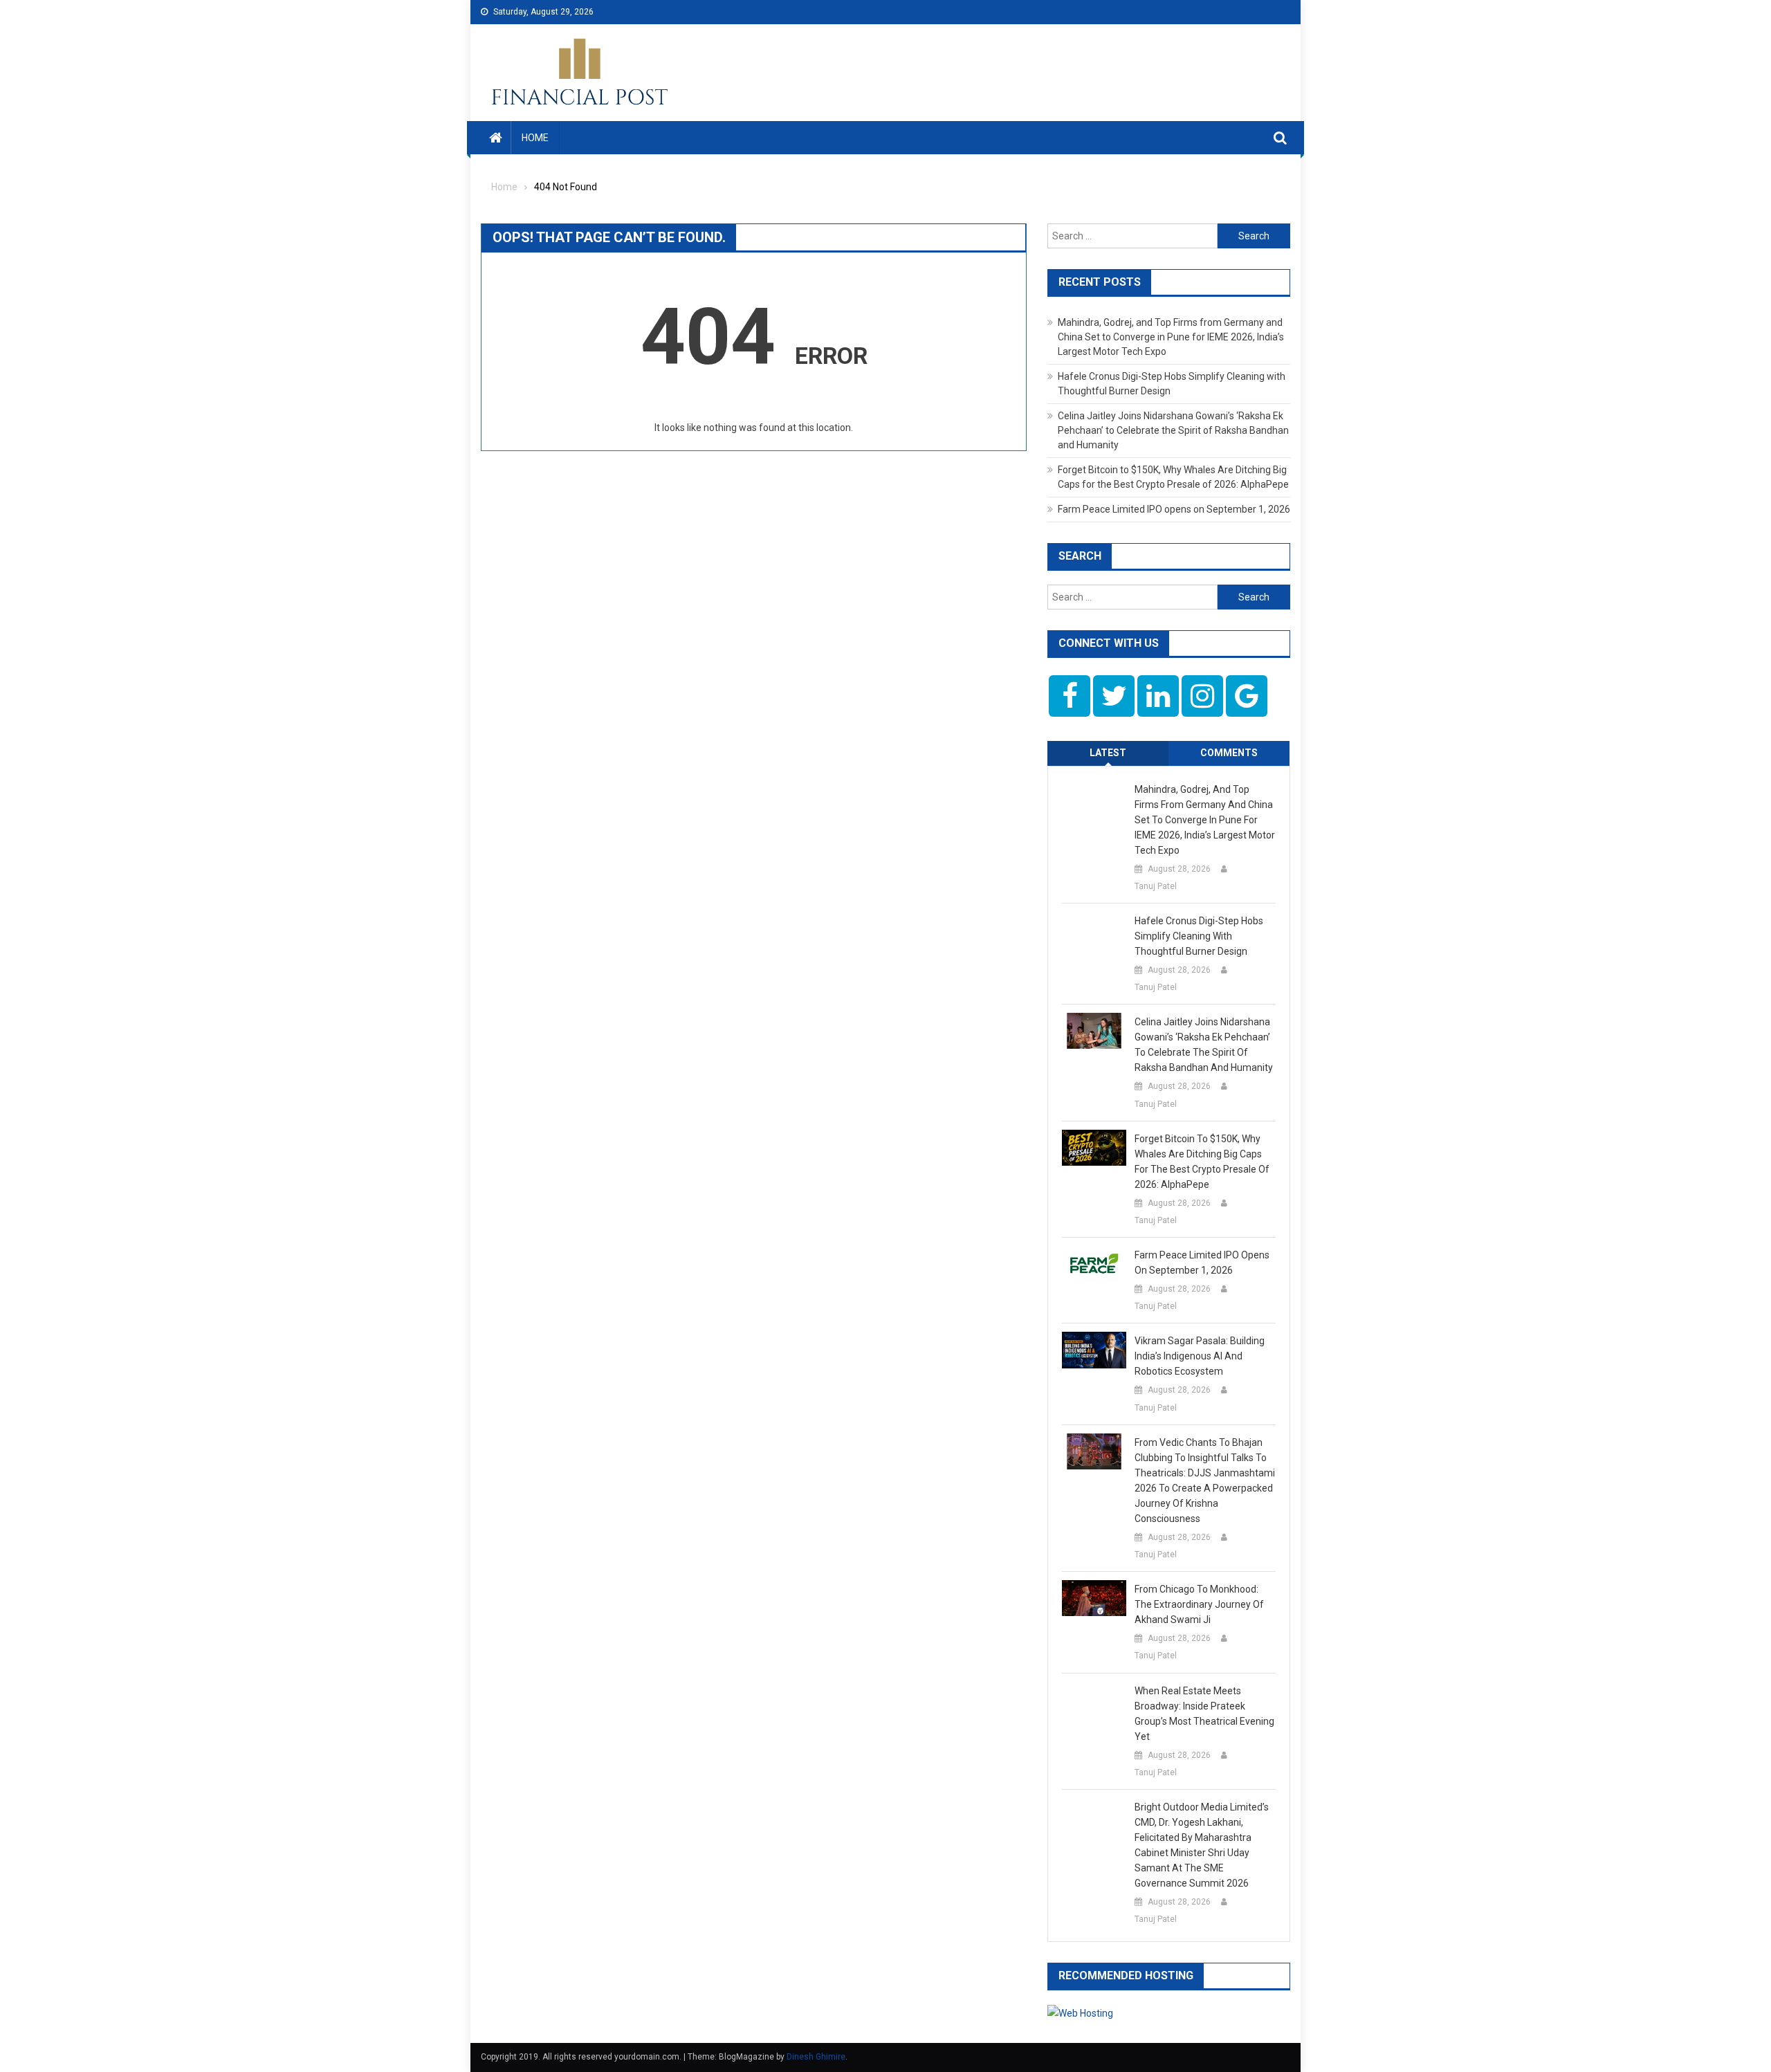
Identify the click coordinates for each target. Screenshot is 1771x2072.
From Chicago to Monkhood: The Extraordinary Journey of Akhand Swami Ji (1199, 1604)
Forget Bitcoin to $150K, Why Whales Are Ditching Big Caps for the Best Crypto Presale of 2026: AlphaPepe (1202, 1162)
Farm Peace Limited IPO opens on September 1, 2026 (1174, 509)
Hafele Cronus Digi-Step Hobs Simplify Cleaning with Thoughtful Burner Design (1199, 936)
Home (535, 138)
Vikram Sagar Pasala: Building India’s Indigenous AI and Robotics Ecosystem (1200, 1356)
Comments (1229, 753)
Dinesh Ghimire (816, 2057)
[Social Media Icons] (1070, 696)
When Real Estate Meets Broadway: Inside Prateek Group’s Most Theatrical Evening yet (1204, 1714)
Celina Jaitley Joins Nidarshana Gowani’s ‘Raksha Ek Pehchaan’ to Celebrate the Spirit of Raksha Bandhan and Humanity (1173, 430)
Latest (1108, 753)
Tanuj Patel (1156, 886)
